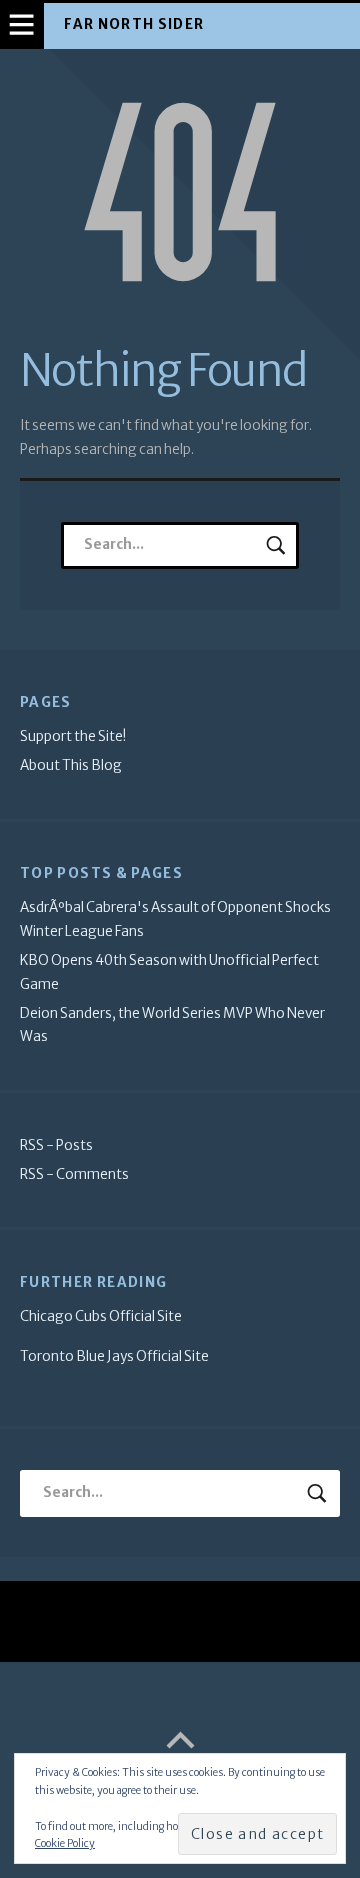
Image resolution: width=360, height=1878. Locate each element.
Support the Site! (73, 736)
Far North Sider (134, 24)
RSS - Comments (74, 1174)
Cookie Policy (65, 1843)
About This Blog (71, 765)
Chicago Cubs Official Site (101, 1316)
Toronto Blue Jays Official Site (114, 1356)
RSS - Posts (56, 1145)
